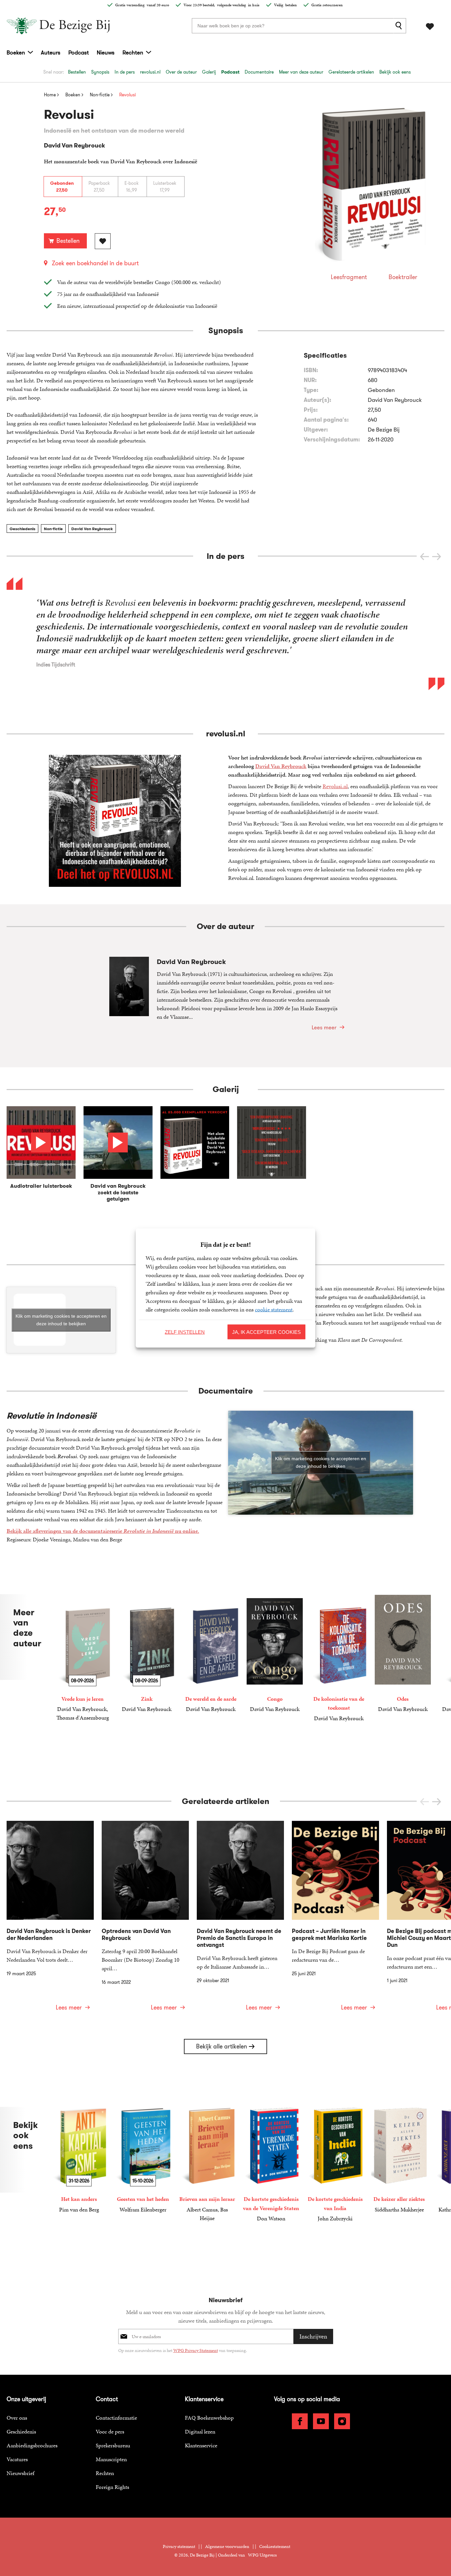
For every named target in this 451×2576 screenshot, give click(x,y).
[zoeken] (400, 26)
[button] (437, 557)
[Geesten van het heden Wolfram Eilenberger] (143, 2160)
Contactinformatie (116, 2418)
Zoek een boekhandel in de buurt (95, 263)
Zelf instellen (185, 1332)
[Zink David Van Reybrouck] (147, 1654)
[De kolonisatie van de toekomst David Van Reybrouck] (339, 1658)
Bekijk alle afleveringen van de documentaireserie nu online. (103, 1531)
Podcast (79, 52)
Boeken (16, 52)
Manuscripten (111, 2459)
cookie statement (274, 1309)
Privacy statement (179, 2546)
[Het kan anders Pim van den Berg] (79, 2160)
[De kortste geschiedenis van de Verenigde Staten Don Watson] (271, 2165)
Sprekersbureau (113, 2445)
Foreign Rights (112, 2487)
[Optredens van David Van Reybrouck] (145, 1920)
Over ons (17, 2418)
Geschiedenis (22, 529)
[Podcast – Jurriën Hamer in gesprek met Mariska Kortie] (335, 1920)
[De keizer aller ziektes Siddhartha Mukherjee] (399, 2160)
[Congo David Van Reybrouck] (275, 1654)
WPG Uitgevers (262, 2555)
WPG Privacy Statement (196, 2351)
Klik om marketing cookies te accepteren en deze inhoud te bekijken (61, 1320)
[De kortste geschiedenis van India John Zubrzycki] (335, 2165)
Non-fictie (53, 529)
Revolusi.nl (335, 786)
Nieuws (106, 52)
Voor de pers (110, 2431)
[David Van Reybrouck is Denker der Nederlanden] (50, 1920)
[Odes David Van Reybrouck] (403, 1654)
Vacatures (17, 2459)
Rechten (133, 52)
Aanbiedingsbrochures (32, 2445)
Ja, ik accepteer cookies (266, 1332)
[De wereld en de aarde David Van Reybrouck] (211, 1654)
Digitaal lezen (200, 2431)
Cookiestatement (275, 2546)
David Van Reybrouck (92, 529)
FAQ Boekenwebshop (209, 2418)
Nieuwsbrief (20, 2473)
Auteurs (51, 52)
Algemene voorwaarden (227, 2546)
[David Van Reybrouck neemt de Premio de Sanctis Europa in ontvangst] (240, 1920)
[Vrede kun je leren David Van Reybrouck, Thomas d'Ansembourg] (83, 1658)
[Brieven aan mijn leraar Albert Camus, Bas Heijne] (207, 2165)
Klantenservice (201, 2445)
